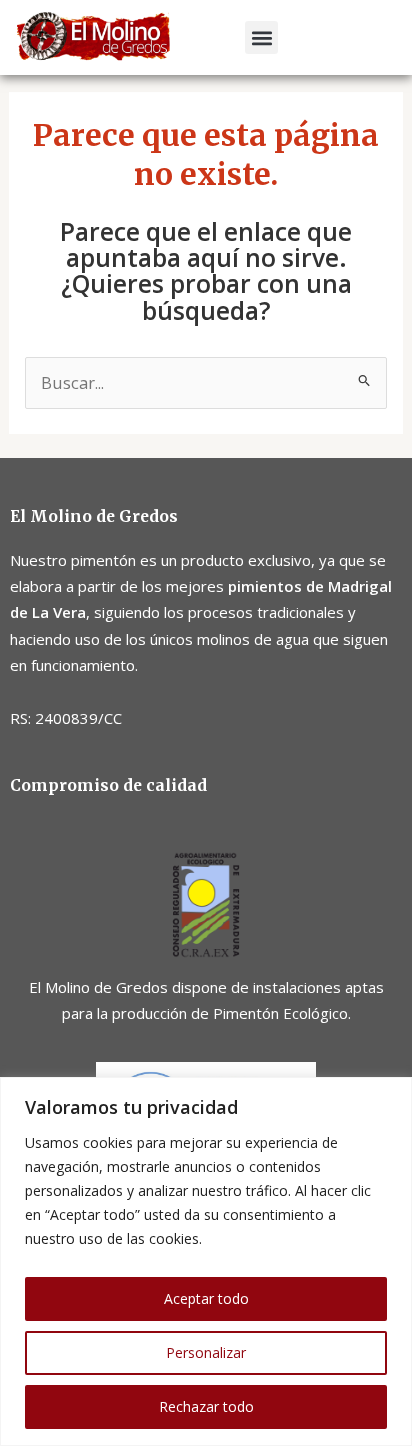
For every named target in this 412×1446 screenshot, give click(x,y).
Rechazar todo (206, 1406)
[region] (206, 1261)
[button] (261, 37)
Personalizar (206, 1352)
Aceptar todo (206, 1298)
